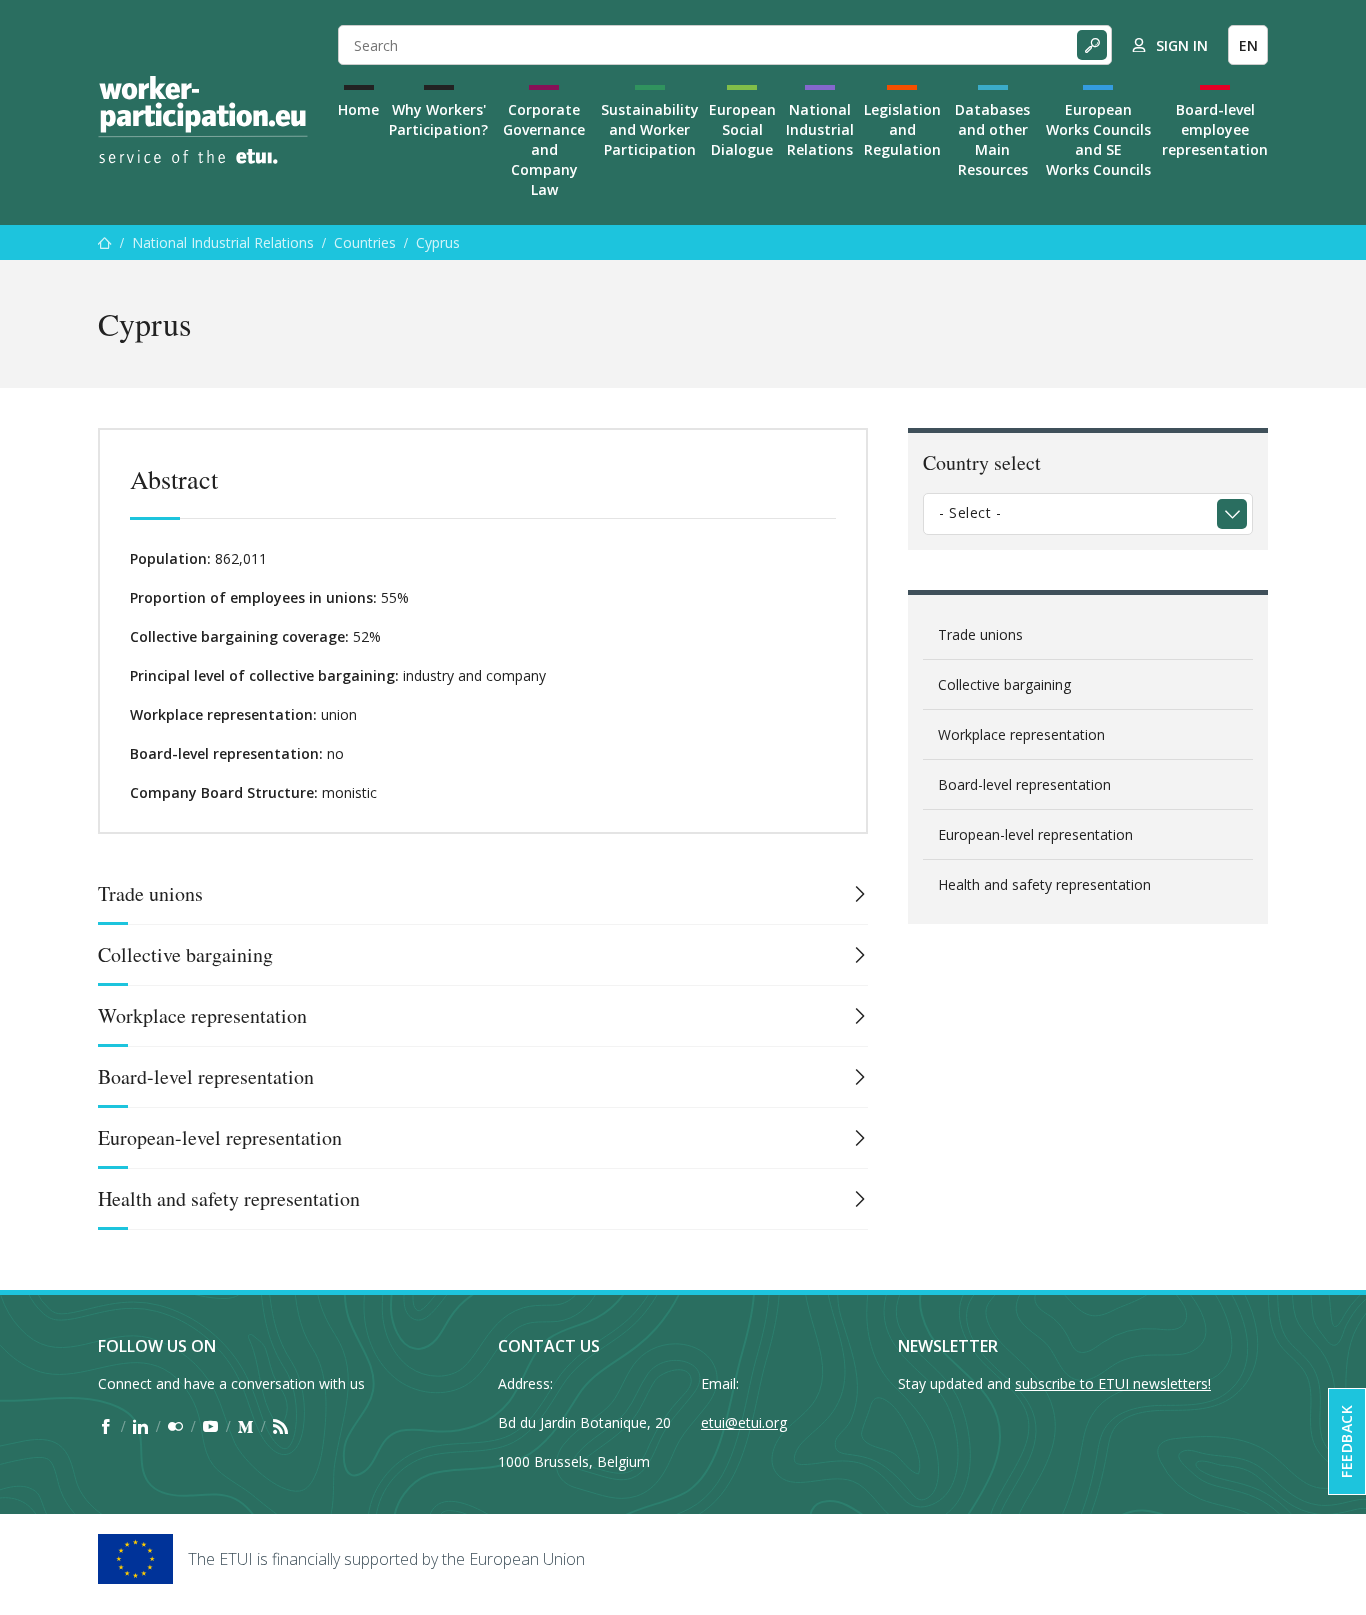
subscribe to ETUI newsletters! (1113, 1383)
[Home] (203, 120)
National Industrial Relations (820, 129)
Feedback (1346, 1441)
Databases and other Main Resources (992, 139)
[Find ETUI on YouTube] (210, 1426)
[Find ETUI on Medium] (245, 1426)
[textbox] (1073, 513)
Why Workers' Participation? (438, 119)
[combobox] (1088, 514)
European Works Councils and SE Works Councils (1098, 139)
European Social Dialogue (742, 129)
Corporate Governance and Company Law (544, 149)
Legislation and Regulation (902, 129)
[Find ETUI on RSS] (280, 1426)
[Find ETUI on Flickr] (175, 1426)
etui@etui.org (744, 1422)
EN (1248, 45)
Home (358, 109)
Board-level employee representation (1215, 129)
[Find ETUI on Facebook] (105, 1426)
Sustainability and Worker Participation (650, 129)
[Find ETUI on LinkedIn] (140, 1426)
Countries (365, 242)
